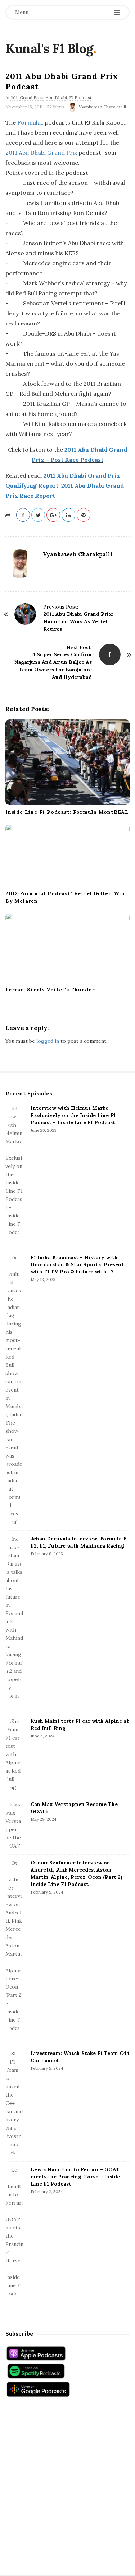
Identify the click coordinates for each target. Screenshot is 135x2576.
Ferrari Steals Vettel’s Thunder (50, 990)
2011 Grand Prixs (27, 97)
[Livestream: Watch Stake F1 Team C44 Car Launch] (14, 2103)
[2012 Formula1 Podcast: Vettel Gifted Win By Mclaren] (67, 855)
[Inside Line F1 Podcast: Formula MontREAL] (67, 762)
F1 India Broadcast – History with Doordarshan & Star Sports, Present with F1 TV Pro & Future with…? (77, 1264)
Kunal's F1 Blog (49, 48)
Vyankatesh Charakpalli (102, 107)
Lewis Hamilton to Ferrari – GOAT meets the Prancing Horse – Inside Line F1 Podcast (75, 2177)
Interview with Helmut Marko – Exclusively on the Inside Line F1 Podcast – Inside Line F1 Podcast (73, 1115)
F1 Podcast (80, 97)
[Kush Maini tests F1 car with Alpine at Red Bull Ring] (14, 1754)
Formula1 (30, 122)
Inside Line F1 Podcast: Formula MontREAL (67, 812)
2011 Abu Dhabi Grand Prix (41, 153)
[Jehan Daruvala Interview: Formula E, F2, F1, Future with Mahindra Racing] (14, 1622)
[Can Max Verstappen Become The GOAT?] (14, 1825)
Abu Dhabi (56, 97)
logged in (48, 1041)
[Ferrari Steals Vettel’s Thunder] (67, 948)
